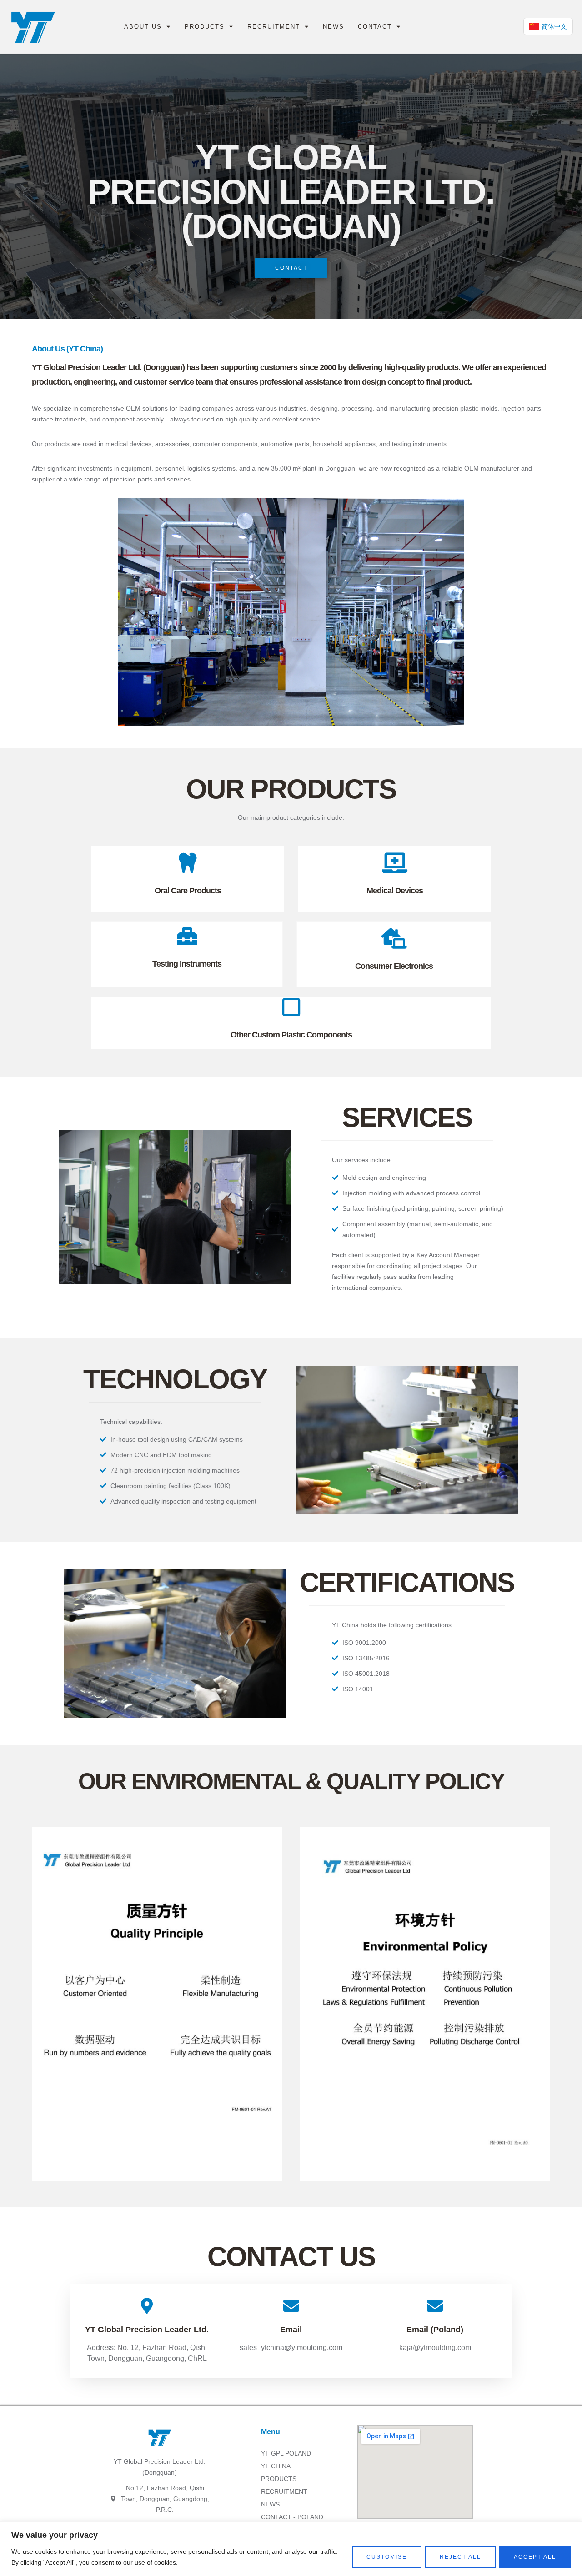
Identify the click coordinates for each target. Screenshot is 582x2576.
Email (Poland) (435, 2330)
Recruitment (274, 27)
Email (291, 2330)
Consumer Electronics (394, 966)
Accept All (535, 2557)
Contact (375, 27)
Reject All (460, 2557)
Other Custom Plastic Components (291, 1035)
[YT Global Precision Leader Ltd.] (147, 2306)
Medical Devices (395, 891)
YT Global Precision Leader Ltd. (147, 2330)
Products (205, 27)
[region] (291, 2549)
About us (143, 27)
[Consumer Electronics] (394, 939)
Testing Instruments (187, 964)
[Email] (291, 2306)
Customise (387, 2557)
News (334, 27)
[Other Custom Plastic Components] (291, 1007)
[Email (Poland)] (435, 2306)
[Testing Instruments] (187, 936)
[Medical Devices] (394, 863)
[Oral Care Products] (188, 863)
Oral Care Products (188, 891)
